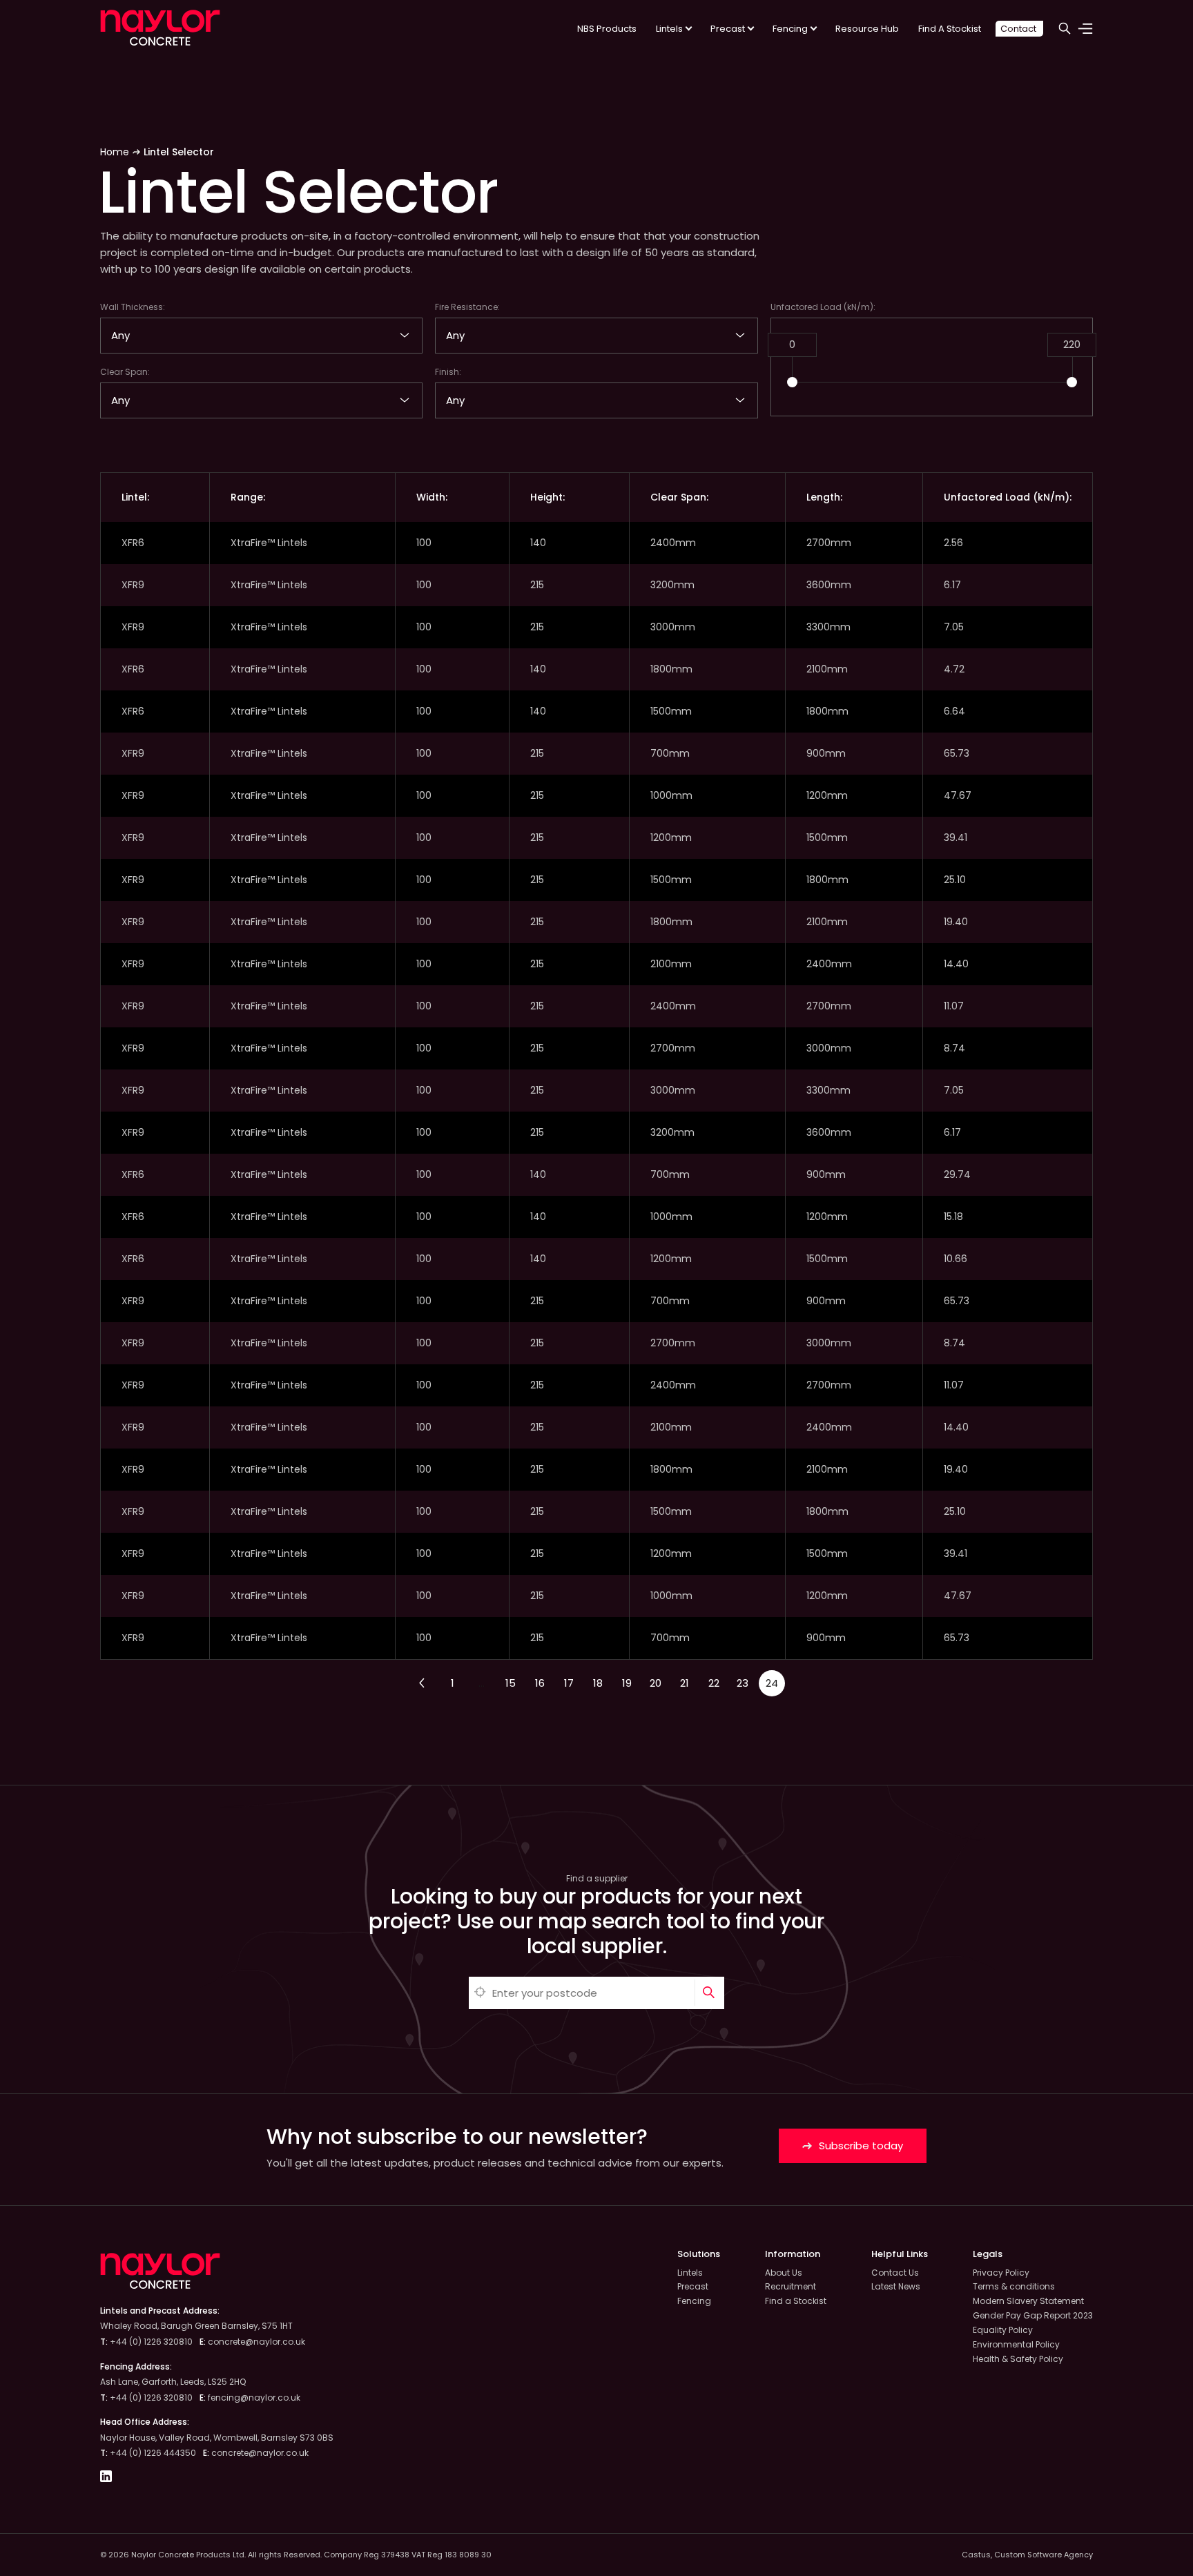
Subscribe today (860, 2146)
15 (511, 1683)
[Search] (709, 1993)
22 (714, 1683)
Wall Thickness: (133, 307)
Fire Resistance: (467, 307)
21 (685, 1683)
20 (656, 1683)
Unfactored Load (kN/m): (823, 307)
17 (569, 1683)
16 (540, 1683)
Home (115, 152)
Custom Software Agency (1044, 2555)
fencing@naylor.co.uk (254, 2398)
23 (743, 1683)
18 (598, 1683)
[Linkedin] (106, 2478)
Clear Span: (125, 372)
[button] (792, 382)
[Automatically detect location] (481, 1993)
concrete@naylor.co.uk (256, 2342)
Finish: (448, 372)
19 (627, 1683)
